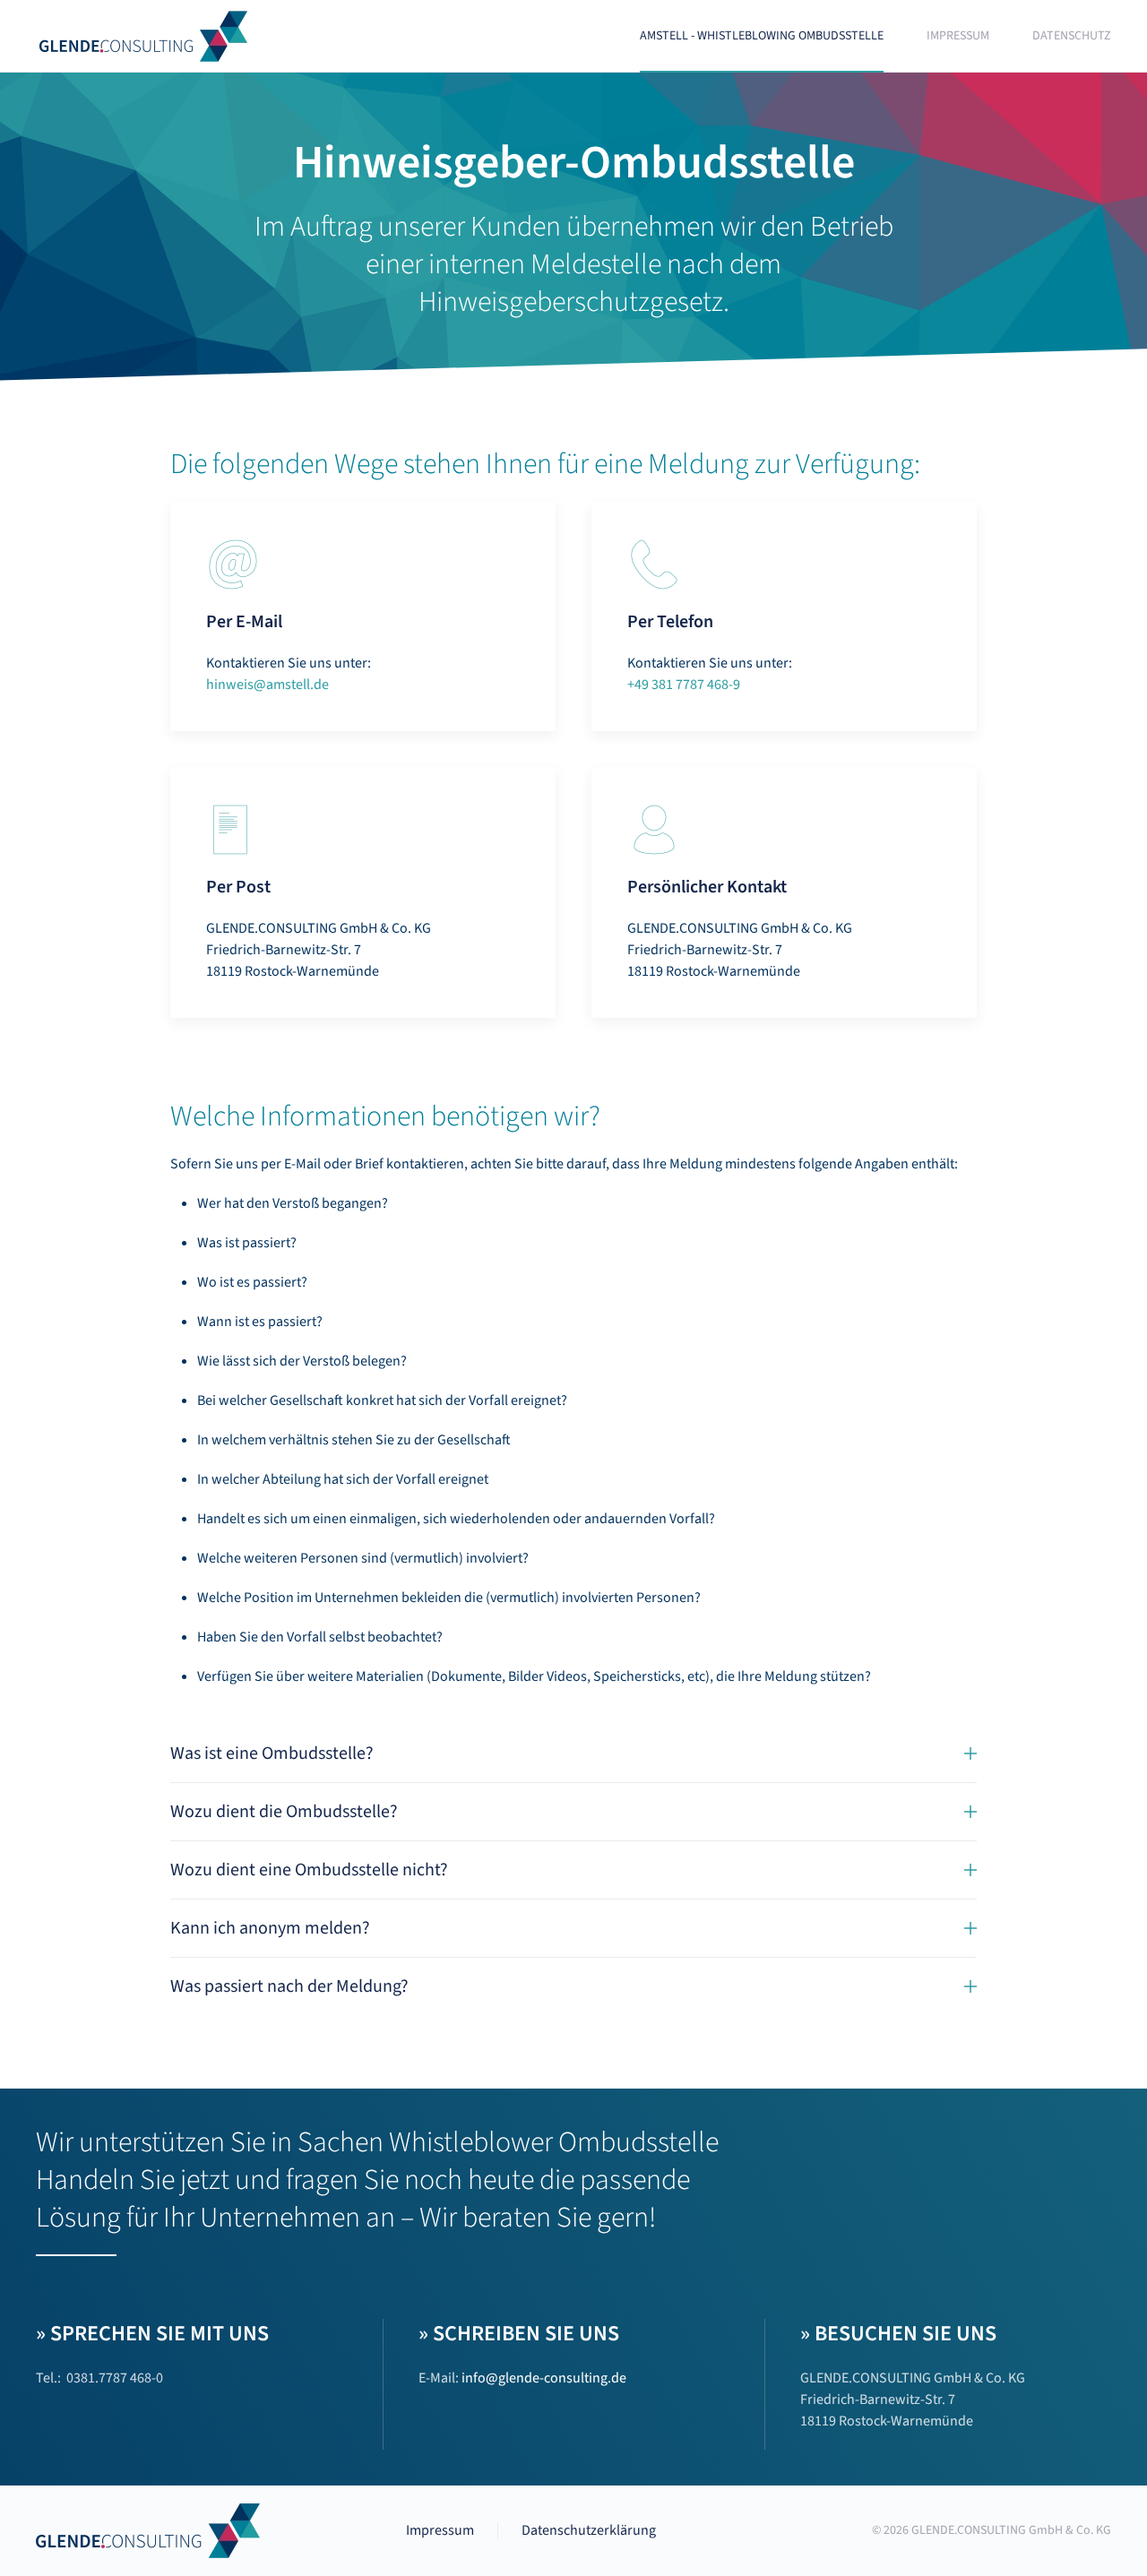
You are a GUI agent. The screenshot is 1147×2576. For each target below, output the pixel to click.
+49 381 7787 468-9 (684, 685)
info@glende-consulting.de (544, 2378)
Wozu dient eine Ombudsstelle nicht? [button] (309, 1870)
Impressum (958, 36)
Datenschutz (1072, 36)
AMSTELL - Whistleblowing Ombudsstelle (762, 36)
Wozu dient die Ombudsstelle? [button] (284, 1812)
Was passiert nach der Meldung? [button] (289, 1986)
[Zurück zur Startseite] (146, 36)
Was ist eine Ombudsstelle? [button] (272, 1753)
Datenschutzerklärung (589, 2530)
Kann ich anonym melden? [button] (270, 1928)
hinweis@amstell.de (267, 685)
